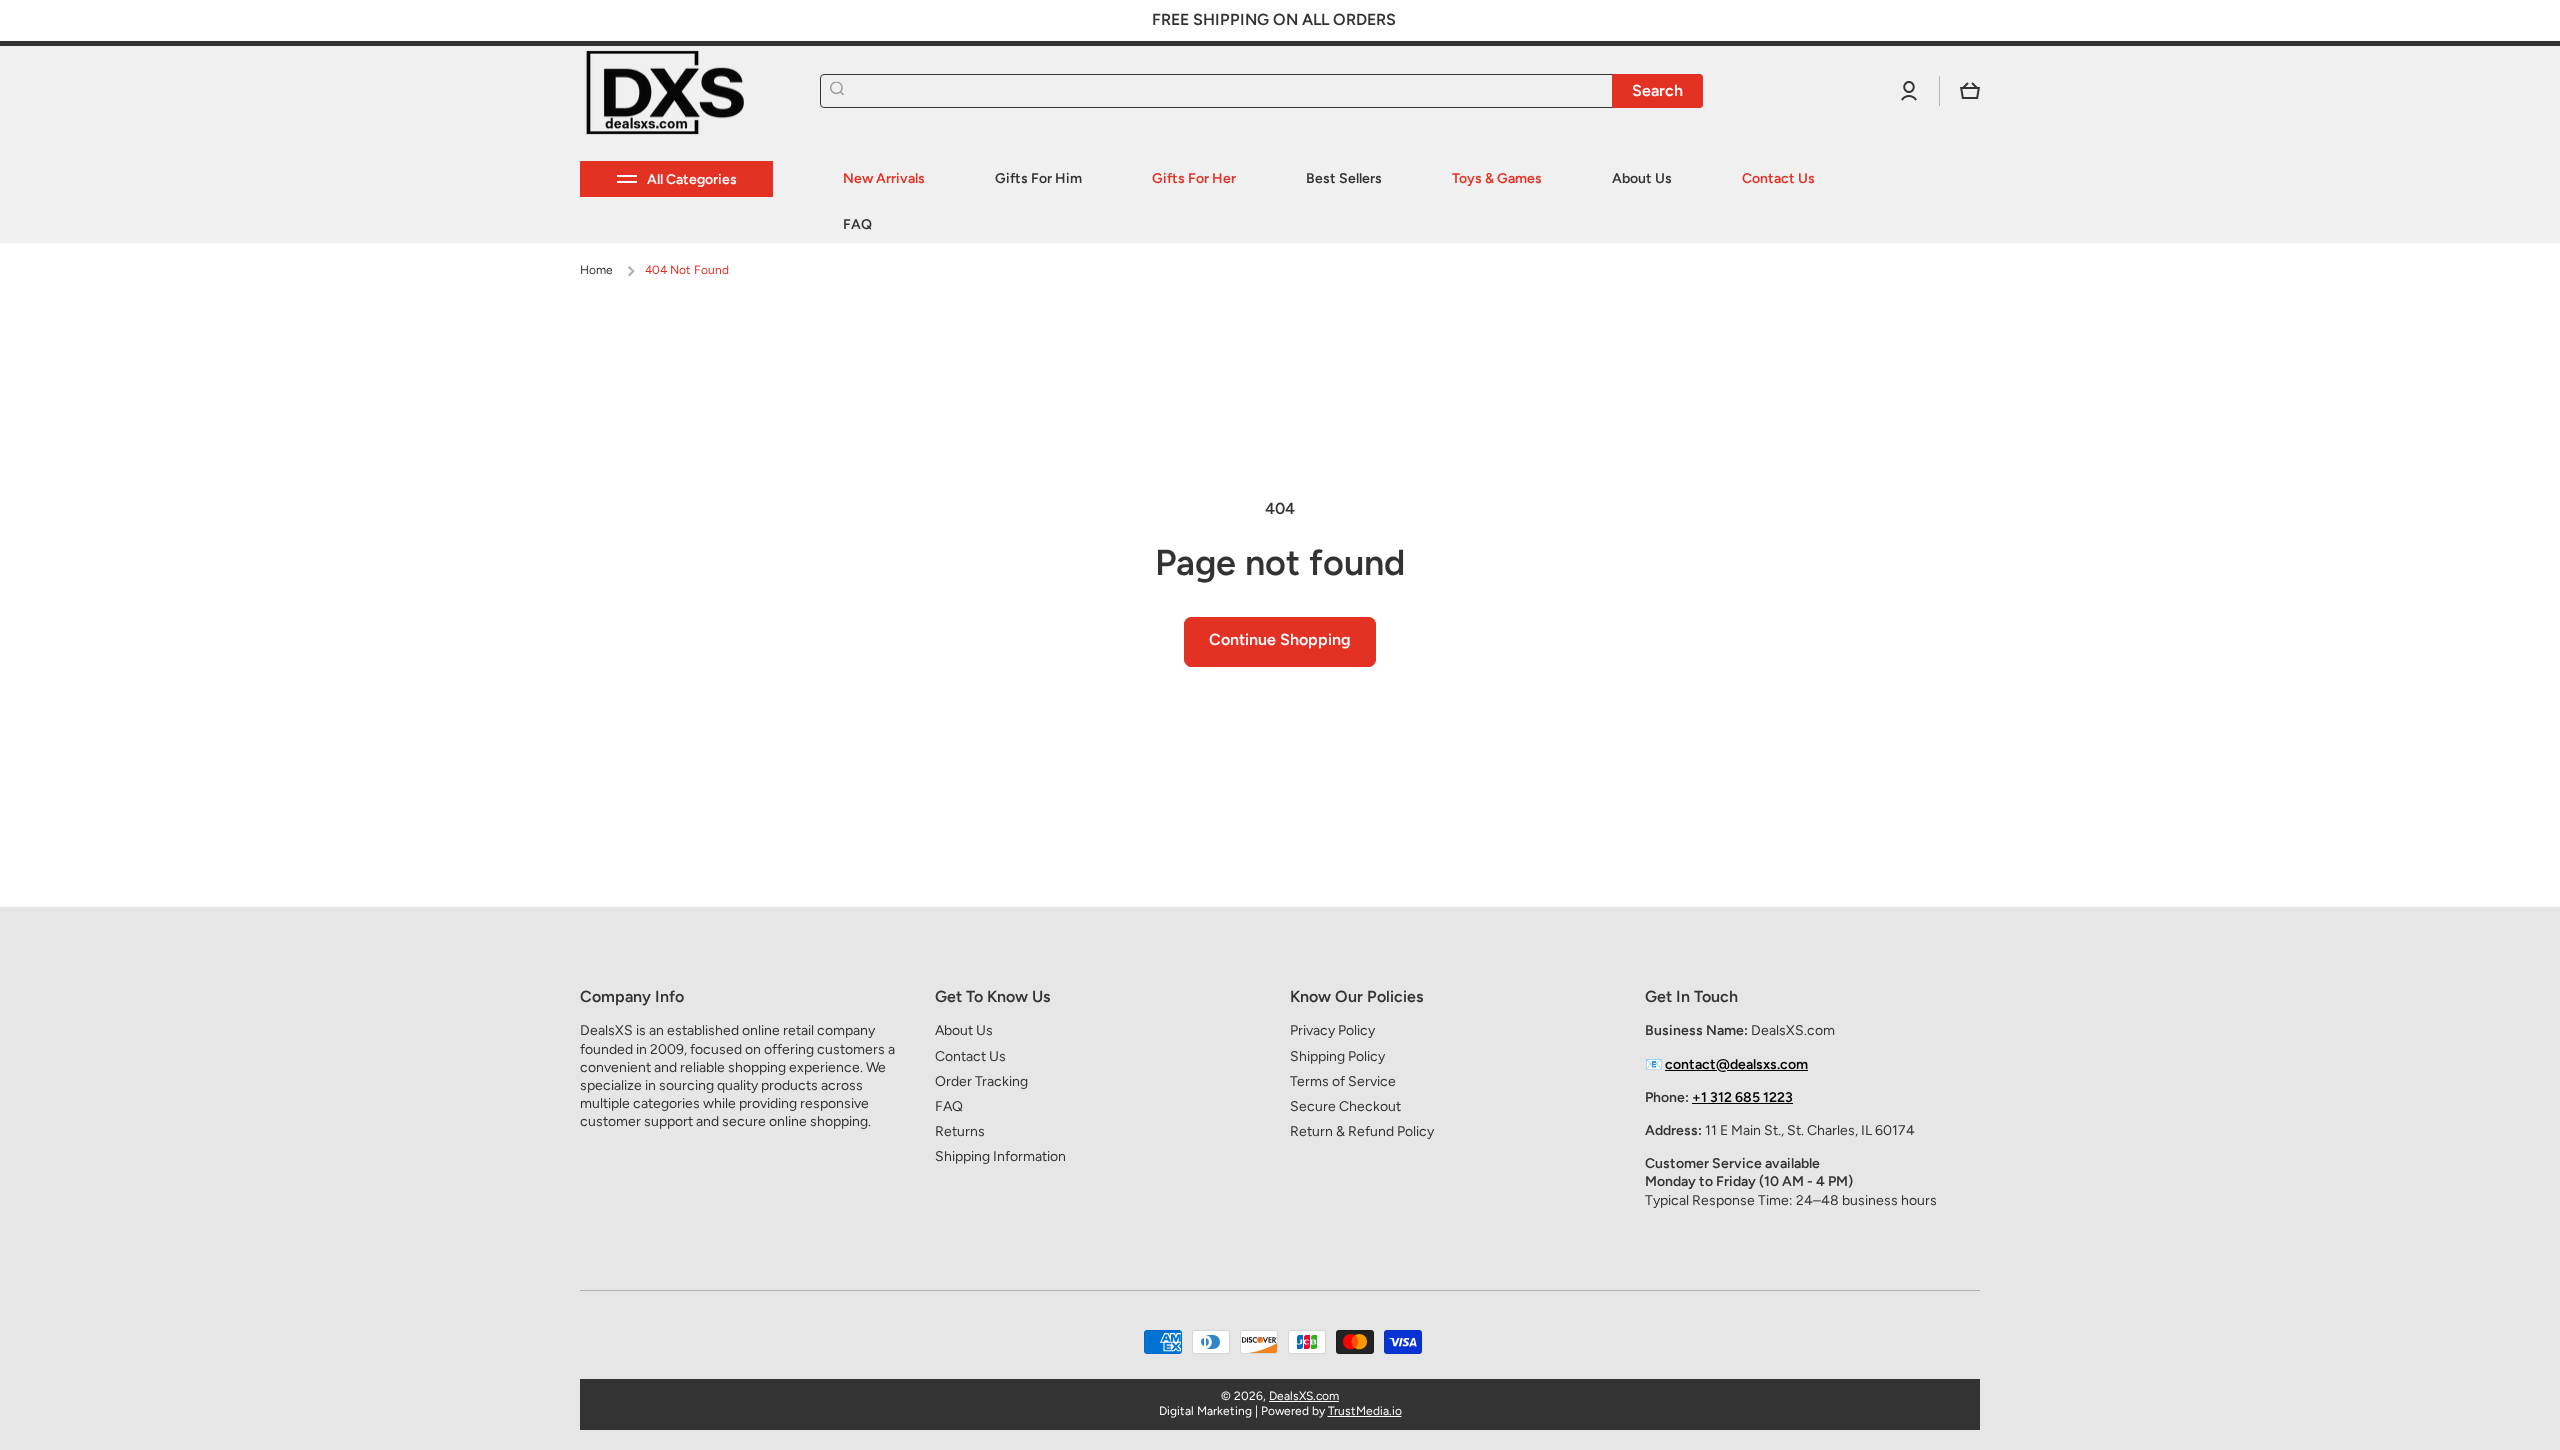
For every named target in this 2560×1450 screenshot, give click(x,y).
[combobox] (1261, 91)
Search (1657, 90)
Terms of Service (1343, 1081)
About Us (964, 1030)
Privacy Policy (1332, 1030)
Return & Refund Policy (1362, 1131)
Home (596, 270)
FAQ (949, 1106)
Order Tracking (981, 1081)
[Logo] (680, 91)
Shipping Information (1000, 1156)
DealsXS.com (1304, 1396)
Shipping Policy (1337, 1056)
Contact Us (970, 1056)
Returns (960, 1131)
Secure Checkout (1345, 1106)
